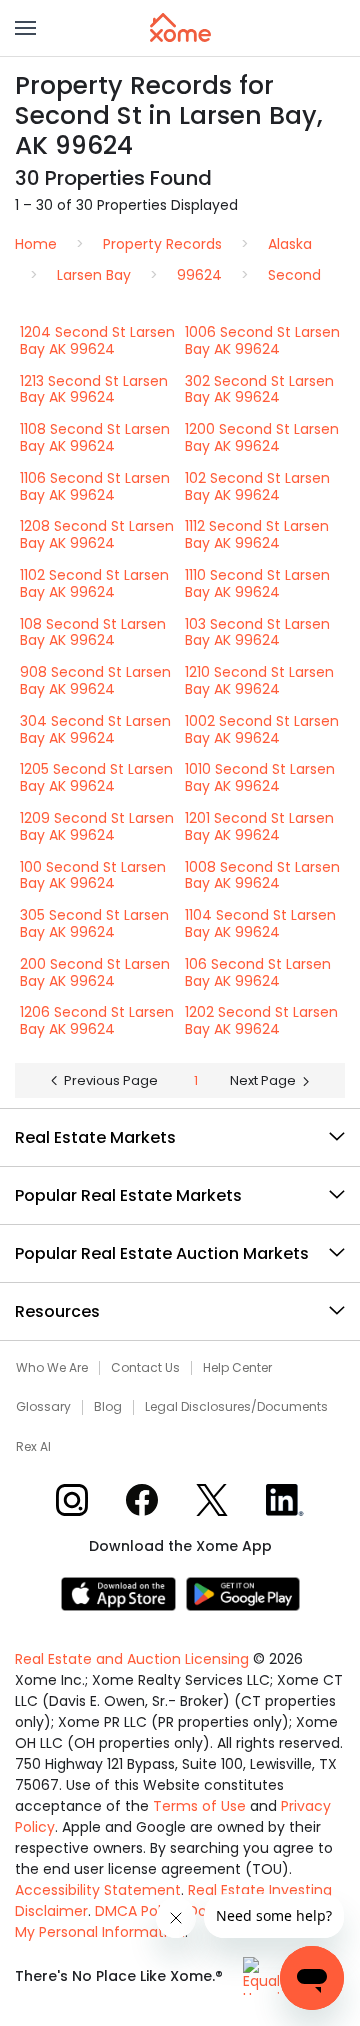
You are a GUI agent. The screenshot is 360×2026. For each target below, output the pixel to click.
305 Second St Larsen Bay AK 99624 (94, 923)
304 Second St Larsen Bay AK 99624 (95, 729)
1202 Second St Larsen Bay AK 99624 (261, 1020)
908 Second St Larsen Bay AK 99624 (95, 680)
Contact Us (145, 1368)
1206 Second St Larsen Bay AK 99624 (97, 1020)
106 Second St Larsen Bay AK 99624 (258, 972)
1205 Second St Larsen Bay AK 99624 (96, 777)
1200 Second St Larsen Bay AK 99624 (262, 437)
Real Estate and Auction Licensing (132, 1659)
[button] (25, 28)
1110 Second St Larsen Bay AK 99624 (257, 583)
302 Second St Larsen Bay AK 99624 (259, 389)
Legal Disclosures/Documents (236, 1407)
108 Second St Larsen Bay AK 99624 (93, 632)
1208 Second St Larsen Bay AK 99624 (97, 534)
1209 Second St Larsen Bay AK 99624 (97, 826)
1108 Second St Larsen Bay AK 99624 (95, 437)
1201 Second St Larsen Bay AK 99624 (259, 826)
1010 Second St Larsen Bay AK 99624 (260, 777)
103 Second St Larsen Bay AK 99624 (257, 632)
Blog (108, 1407)
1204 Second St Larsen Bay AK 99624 (97, 340)
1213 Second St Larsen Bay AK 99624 (94, 389)
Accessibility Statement (98, 1890)
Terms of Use (199, 1806)
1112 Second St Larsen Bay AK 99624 (257, 534)
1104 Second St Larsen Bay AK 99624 (260, 923)
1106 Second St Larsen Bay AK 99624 (95, 486)
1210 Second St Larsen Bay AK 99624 (259, 680)
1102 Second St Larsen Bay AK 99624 (94, 583)
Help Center (237, 1368)
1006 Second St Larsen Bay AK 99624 (262, 340)
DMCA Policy (138, 1911)
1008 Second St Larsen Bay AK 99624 (262, 875)
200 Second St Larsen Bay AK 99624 (95, 972)
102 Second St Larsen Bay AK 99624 (257, 486)
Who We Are (52, 1368)
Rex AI (33, 1447)
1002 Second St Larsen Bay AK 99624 (262, 729)
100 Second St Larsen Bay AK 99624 (93, 875)
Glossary (43, 1407)
